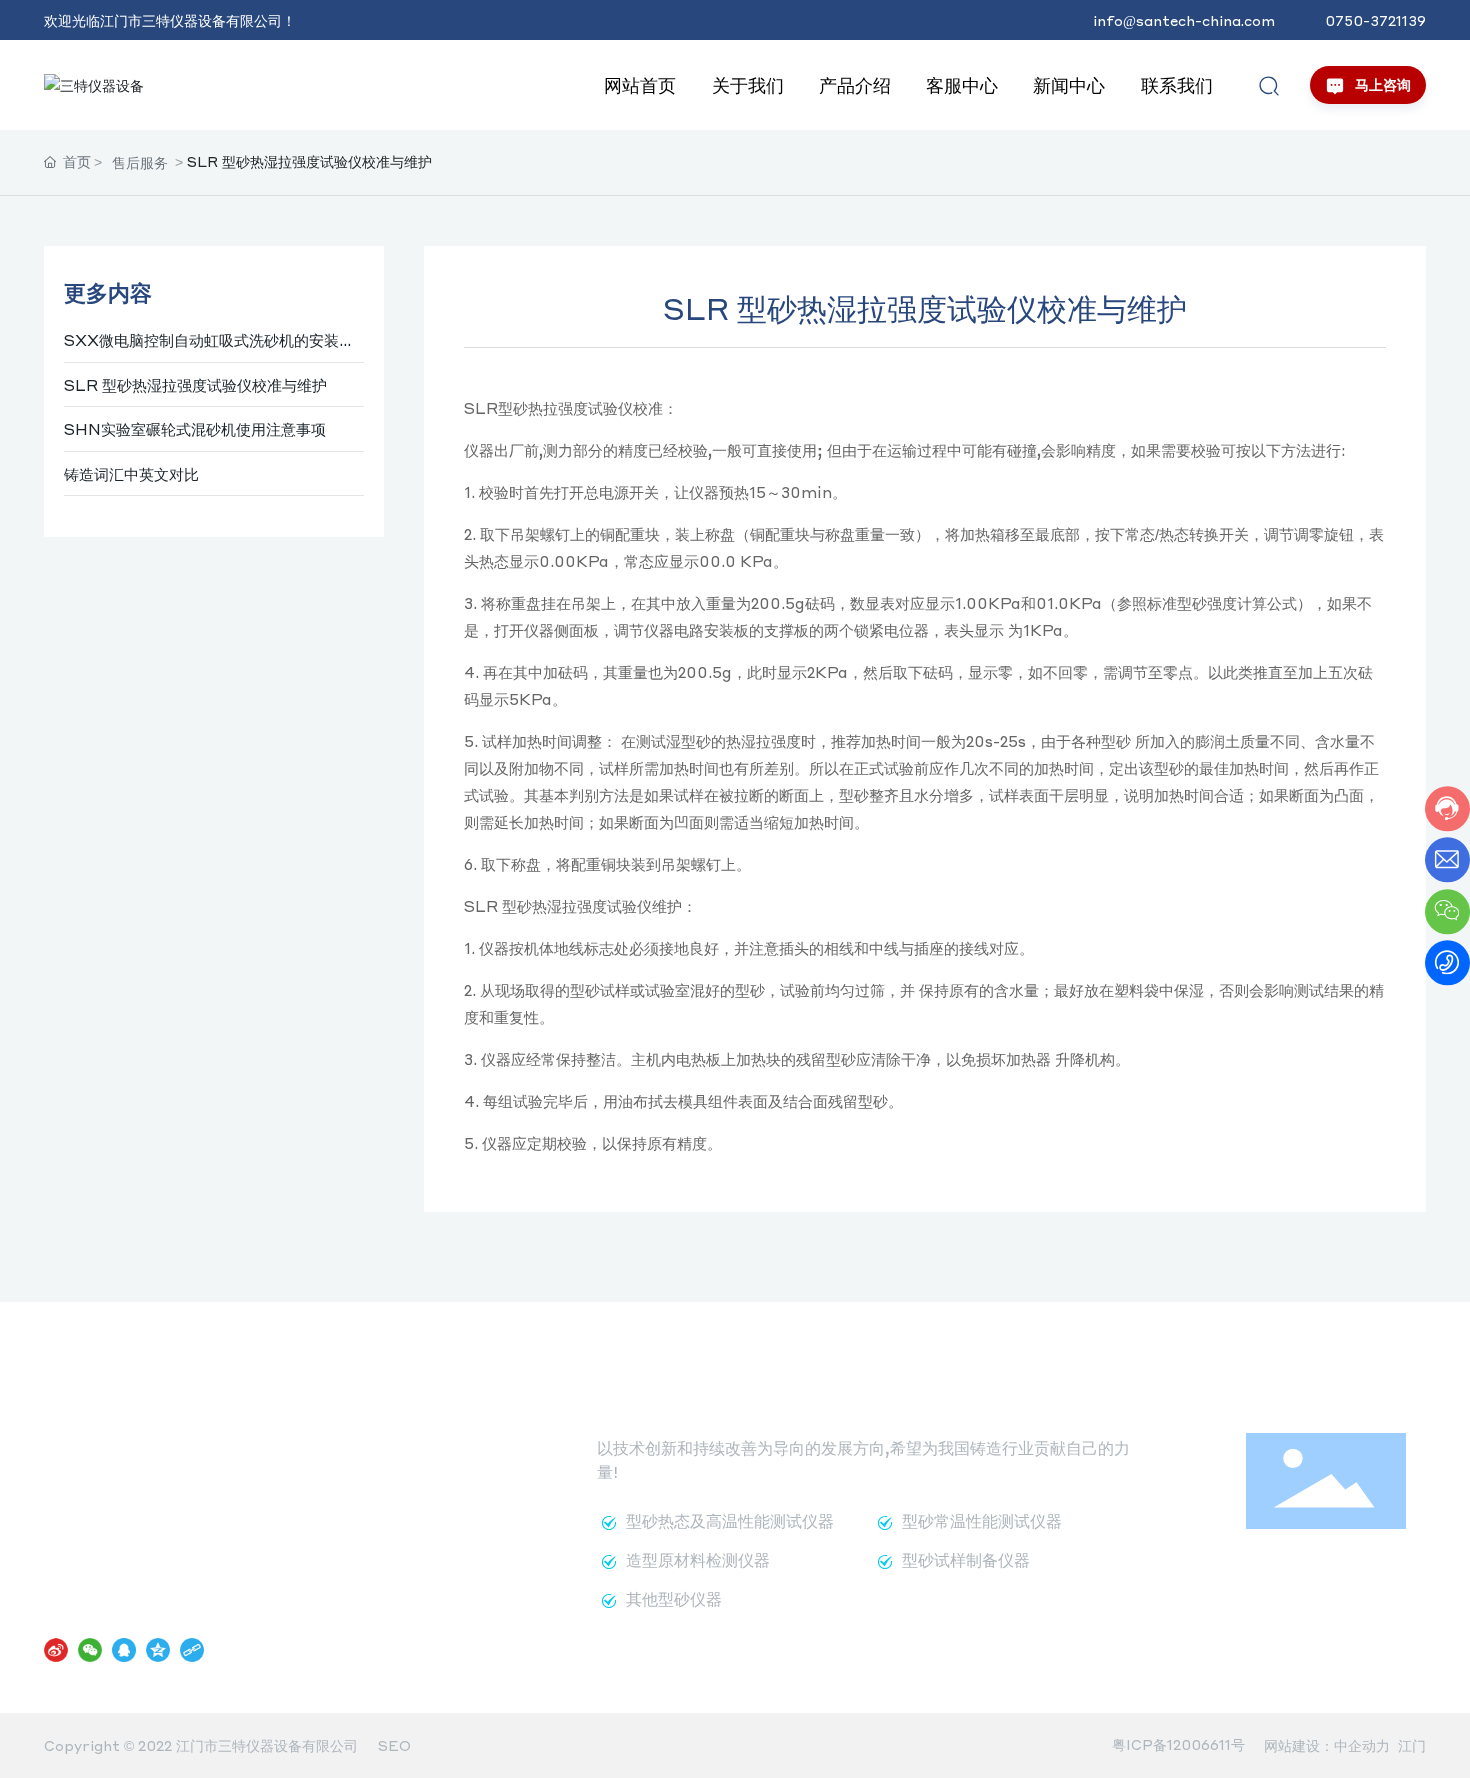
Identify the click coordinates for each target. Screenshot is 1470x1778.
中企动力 (1362, 1745)
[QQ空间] (158, 1649)
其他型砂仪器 (674, 1598)
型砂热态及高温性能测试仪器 (730, 1520)
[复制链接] (192, 1649)
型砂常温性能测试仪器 (982, 1520)
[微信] (90, 1649)
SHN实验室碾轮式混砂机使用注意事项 (195, 429)
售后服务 (140, 162)
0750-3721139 (1375, 20)
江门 (1412, 1745)
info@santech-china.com (1184, 20)
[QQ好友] (124, 1649)
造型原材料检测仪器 (698, 1559)
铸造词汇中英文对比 (131, 474)
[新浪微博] (56, 1649)
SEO (394, 1745)
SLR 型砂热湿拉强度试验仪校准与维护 (195, 385)
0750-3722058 (154, 1567)
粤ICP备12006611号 (1178, 1744)
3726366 (307, 1493)
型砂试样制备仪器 (966, 1559)
